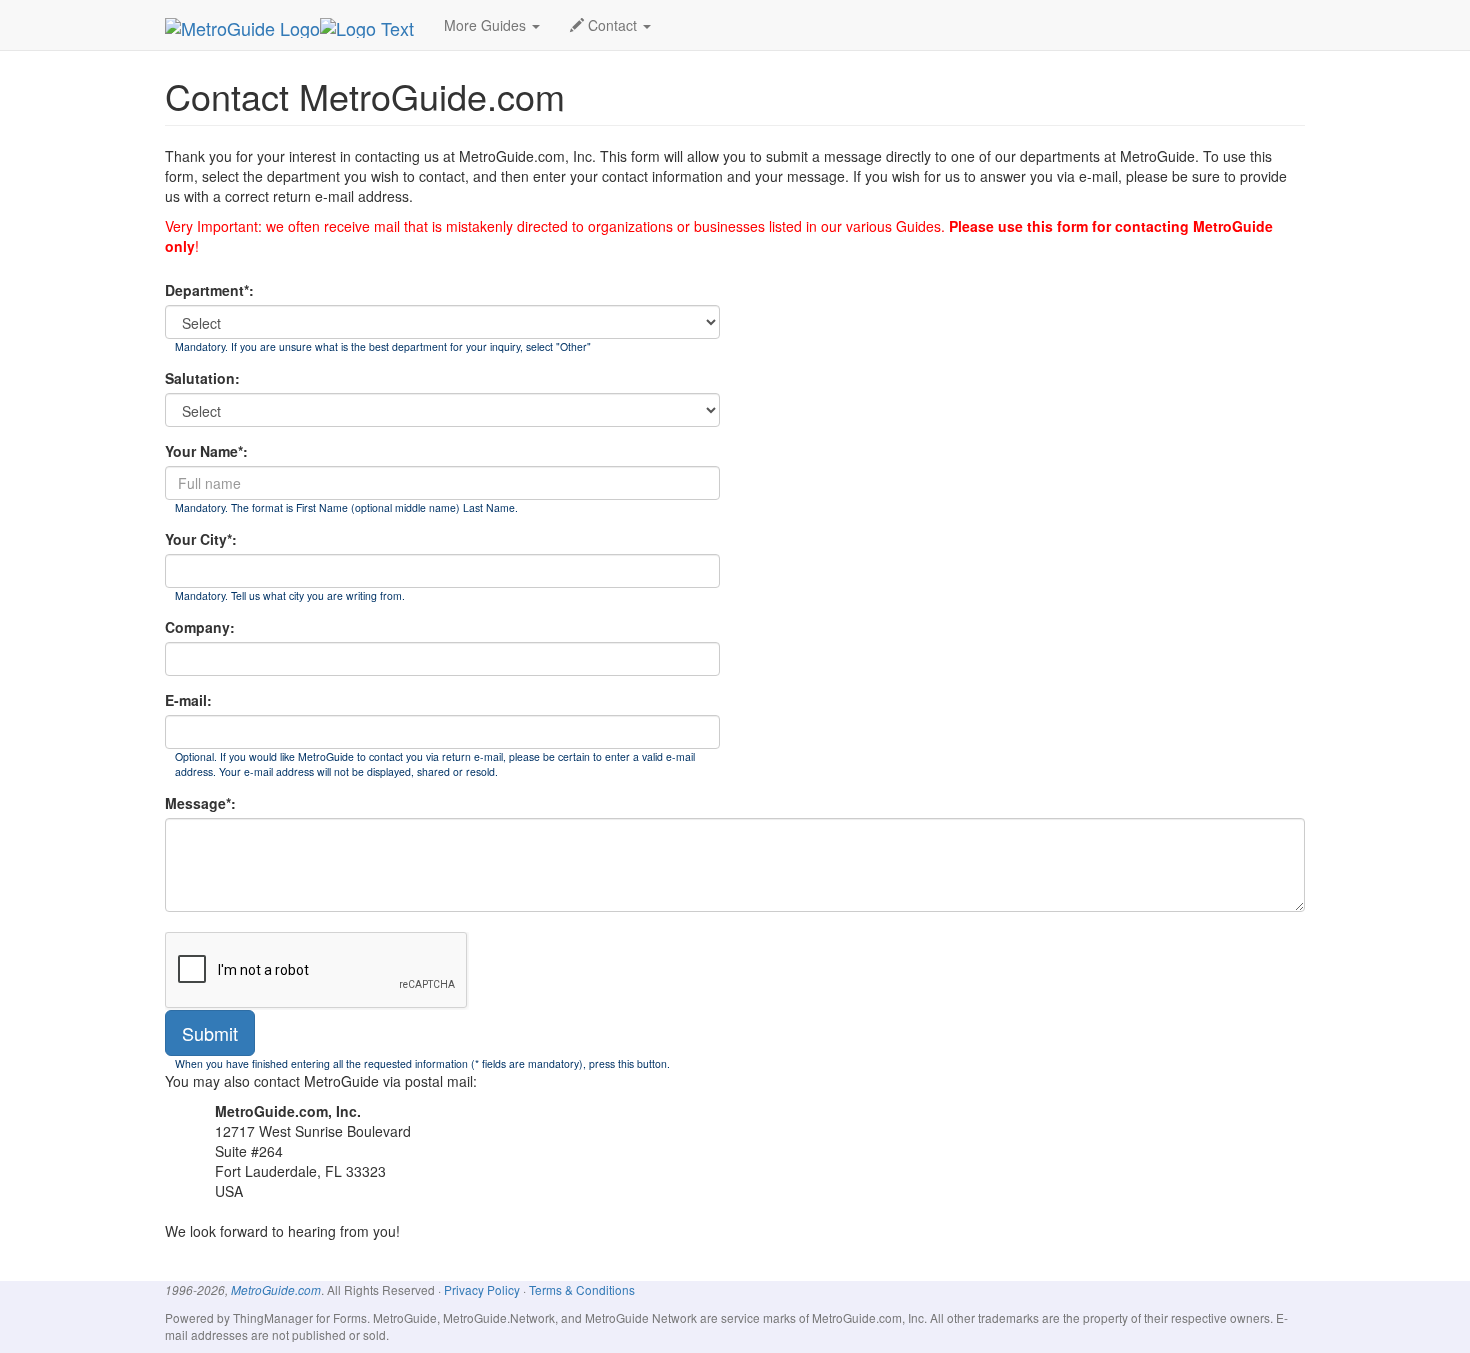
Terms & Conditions (582, 1289)
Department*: (209, 290)
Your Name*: (206, 451)
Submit (210, 1033)
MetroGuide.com (276, 1290)
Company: (200, 627)
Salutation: (202, 378)
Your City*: (201, 539)
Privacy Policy (482, 1289)
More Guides (487, 25)
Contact (612, 25)
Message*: (200, 803)
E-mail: (188, 700)
